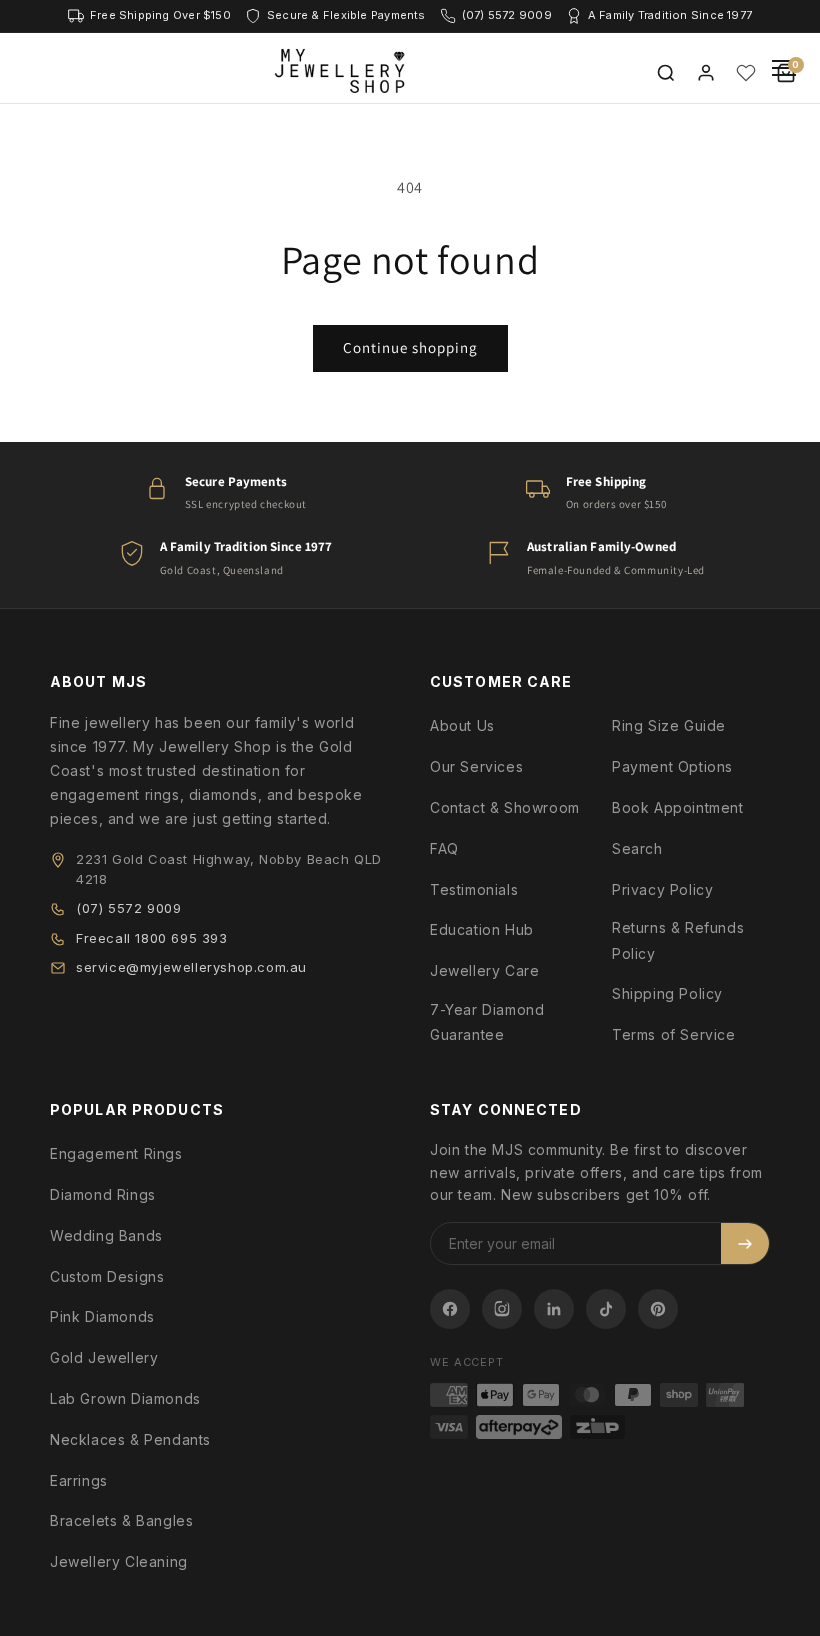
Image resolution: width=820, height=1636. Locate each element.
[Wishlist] (746, 73)
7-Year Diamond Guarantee (487, 1022)
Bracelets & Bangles (121, 1520)
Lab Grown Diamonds (125, 1398)
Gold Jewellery (104, 1357)
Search (637, 848)
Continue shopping (410, 347)
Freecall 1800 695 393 (152, 938)
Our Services (476, 766)
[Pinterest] (658, 1309)
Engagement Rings (116, 1153)
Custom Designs (107, 1276)
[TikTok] (606, 1309)
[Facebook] (450, 1309)
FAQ (444, 848)
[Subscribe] (745, 1243)
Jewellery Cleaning (119, 1561)
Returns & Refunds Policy (678, 940)
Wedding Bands (106, 1235)
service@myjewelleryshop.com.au (191, 967)
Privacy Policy (662, 889)
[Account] (706, 73)
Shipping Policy (667, 993)
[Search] (666, 73)
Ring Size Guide (669, 725)
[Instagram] (502, 1309)
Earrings (79, 1480)
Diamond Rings (103, 1194)
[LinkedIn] (554, 1309)
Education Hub (482, 929)
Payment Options (672, 766)
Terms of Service (674, 1034)
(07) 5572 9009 (128, 908)
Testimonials (474, 889)
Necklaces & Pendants (130, 1439)
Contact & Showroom (505, 807)
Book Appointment (678, 807)
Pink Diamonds (102, 1316)
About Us (462, 725)
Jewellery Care (484, 970)
